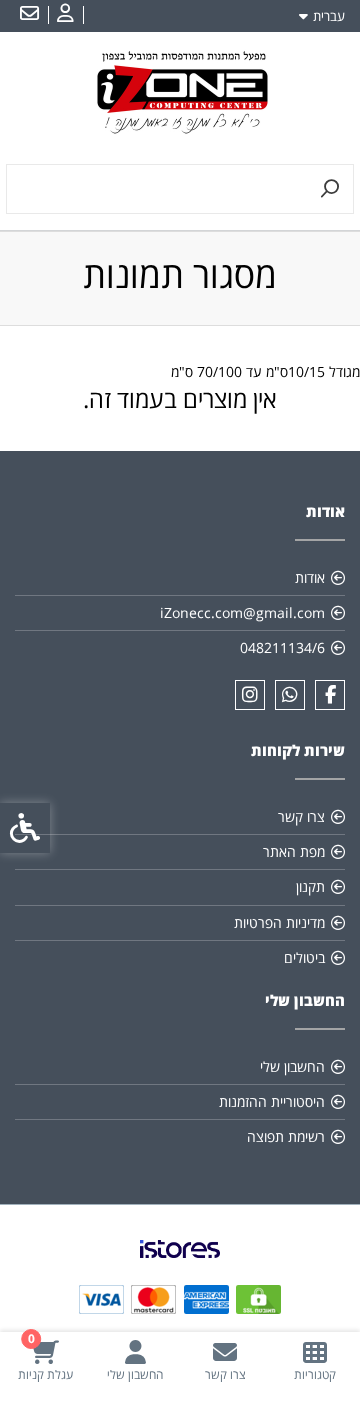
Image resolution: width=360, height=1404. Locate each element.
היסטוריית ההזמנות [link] (272, 1101)
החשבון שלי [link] (292, 1066)
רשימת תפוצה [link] (286, 1136)
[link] (315, 1360)
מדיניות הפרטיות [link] (279, 922)
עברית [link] (329, 16)
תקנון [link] (310, 886)
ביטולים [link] (304, 957)
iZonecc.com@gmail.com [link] (242, 612)
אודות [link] (310, 577)
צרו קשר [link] (301, 816)
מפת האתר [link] (294, 851)
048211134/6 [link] (282, 647)
